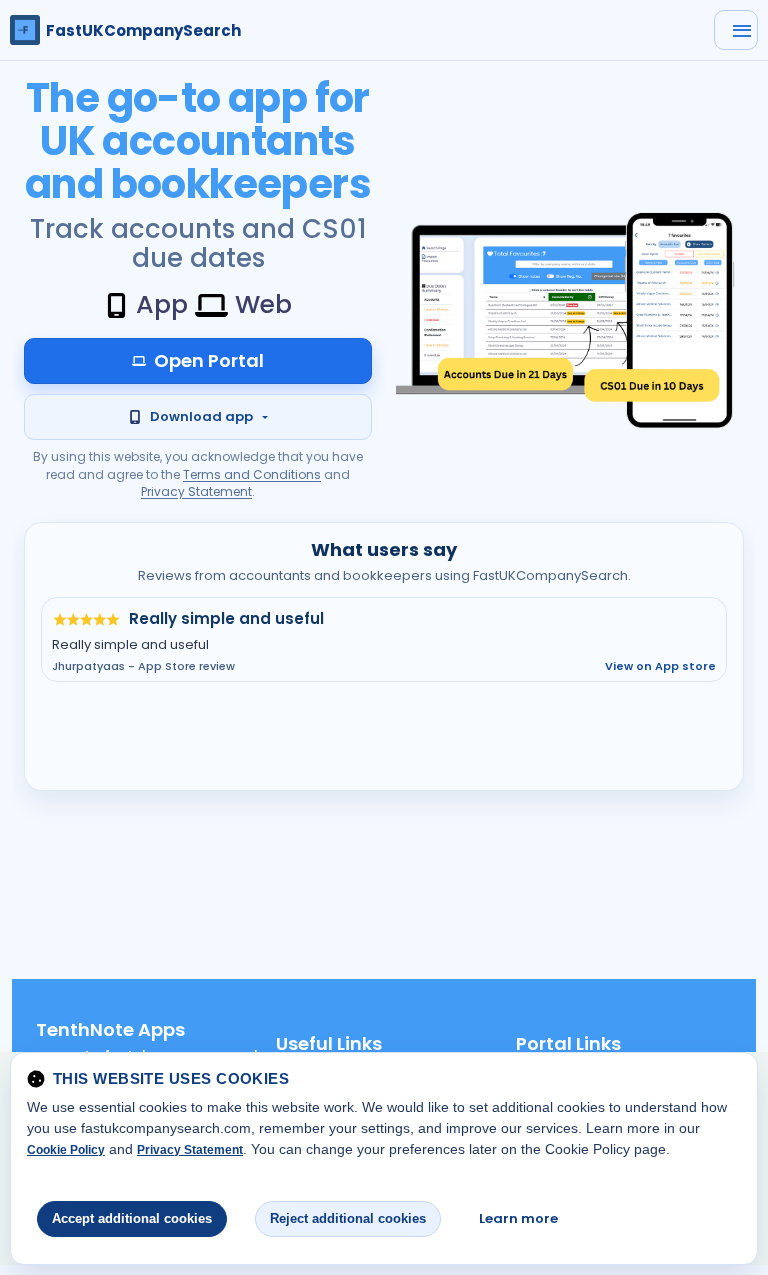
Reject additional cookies (348, 1218)
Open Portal (209, 360)
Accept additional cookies (132, 1218)
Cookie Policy (66, 1150)
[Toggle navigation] (736, 30)
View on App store (660, 666)
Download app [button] (201, 416)
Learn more (518, 1218)
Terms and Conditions (252, 474)
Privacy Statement (196, 491)
